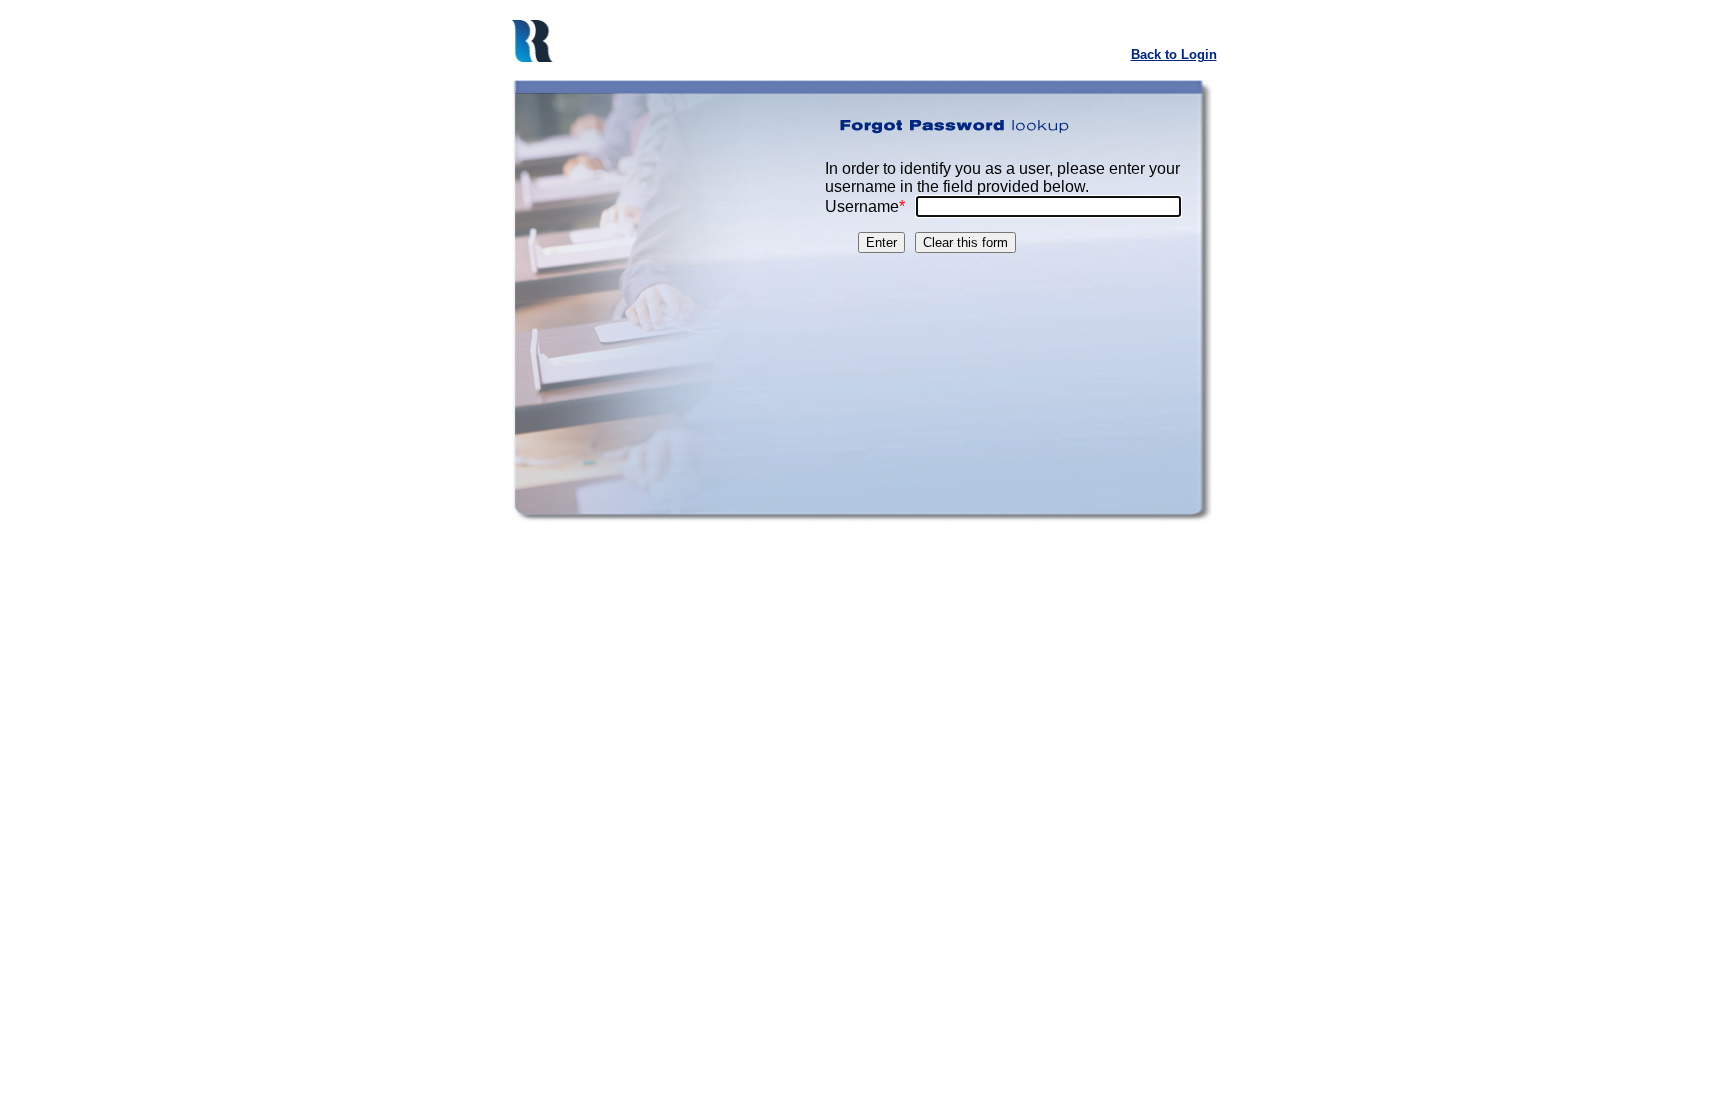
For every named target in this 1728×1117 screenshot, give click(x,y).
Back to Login (1174, 54)
